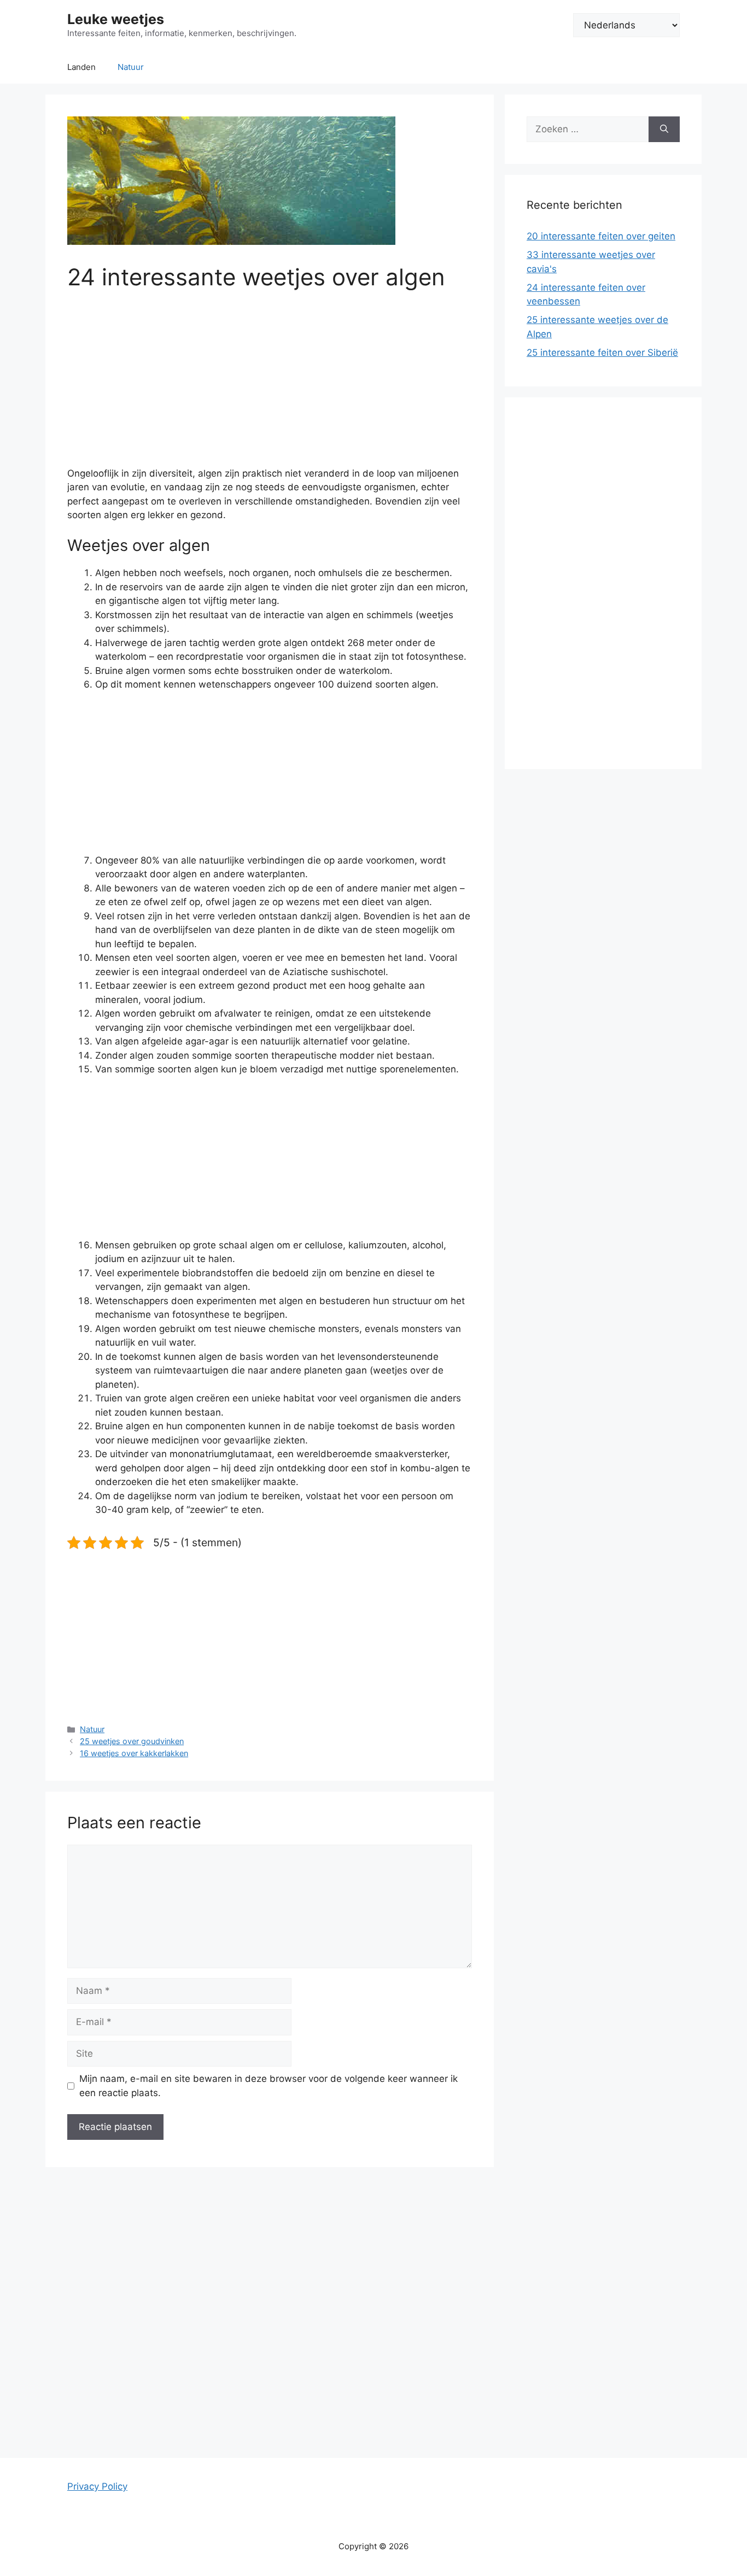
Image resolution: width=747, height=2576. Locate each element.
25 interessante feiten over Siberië (602, 353)
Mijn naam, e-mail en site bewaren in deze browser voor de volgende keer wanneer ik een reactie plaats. (269, 2086)
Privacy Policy (97, 2486)
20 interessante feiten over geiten (601, 236)
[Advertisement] (270, 386)
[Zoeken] (664, 130)
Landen (81, 67)
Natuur (131, 67)
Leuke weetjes (116, 19)
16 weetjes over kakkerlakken (134, 1753)
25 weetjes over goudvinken (132, 1741)
